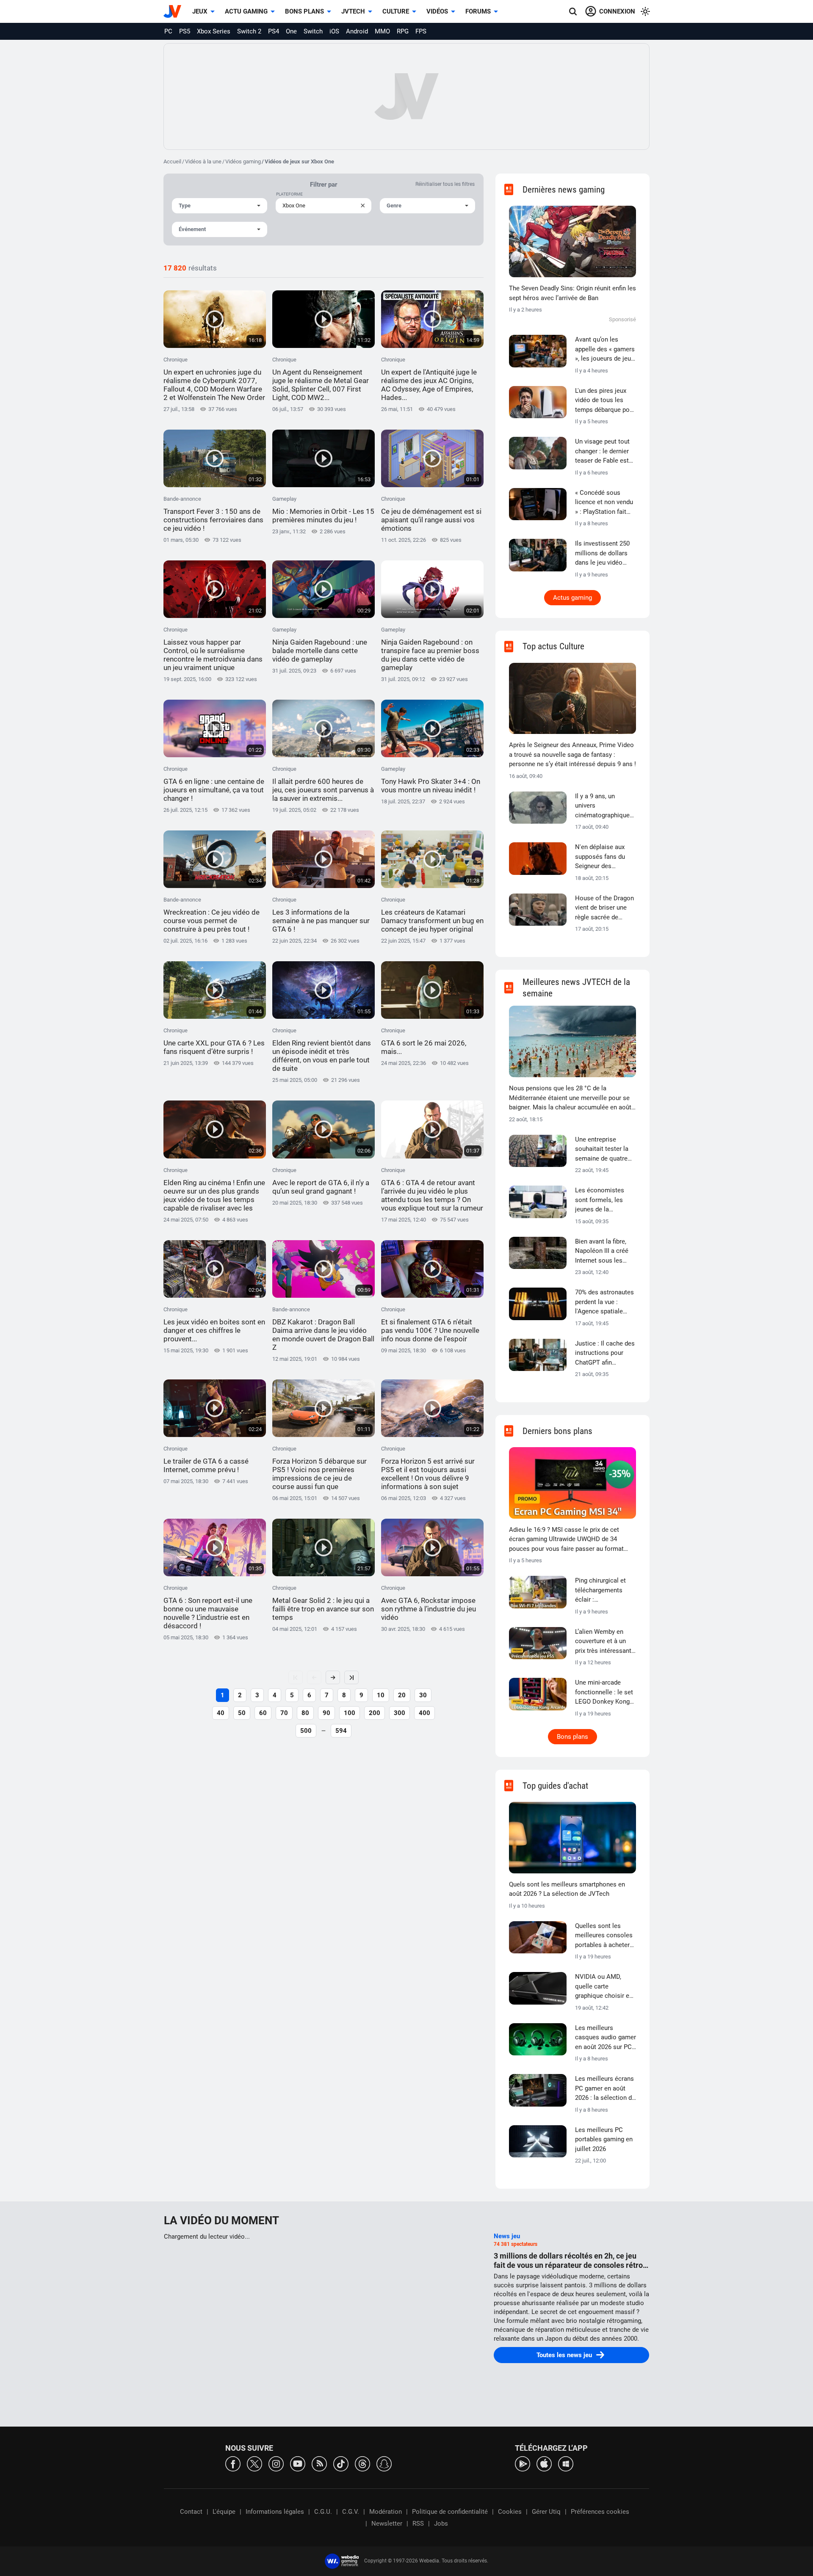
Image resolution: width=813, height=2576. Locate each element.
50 (242, 1713)
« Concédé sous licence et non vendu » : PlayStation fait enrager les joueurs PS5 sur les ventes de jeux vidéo (605, 503)
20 (402, 1695)
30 (423, 1695)
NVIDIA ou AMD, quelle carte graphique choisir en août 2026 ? (604, 1987)
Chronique (214, 379)
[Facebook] (233, 2463)
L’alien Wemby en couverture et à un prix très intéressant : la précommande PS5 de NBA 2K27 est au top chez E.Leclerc (605, 1642)
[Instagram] (276, 2463)
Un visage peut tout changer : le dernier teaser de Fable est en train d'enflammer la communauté (604, 452)
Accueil (172, 161)
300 (400, 1713)
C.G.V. (351, 2512)
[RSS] (319, 2463)
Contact (191, 2512)
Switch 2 (249, 31)
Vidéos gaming (243, 161)
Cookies (510, 2512)
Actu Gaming (246, 11)
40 (221, 1713)
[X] (254, 2463)
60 (263, 1713)
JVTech (353, 11)
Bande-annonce (213, 514)
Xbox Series (214, 31)
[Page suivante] (333, 1677)
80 (305, 1713)
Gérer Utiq (546, 2512)
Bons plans (304, 11)
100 (350, 1713)
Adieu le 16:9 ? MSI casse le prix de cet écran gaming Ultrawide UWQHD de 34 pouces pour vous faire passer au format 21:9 (566, 1540)
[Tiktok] (341, 2463)
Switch (313, 31)
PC (168, 31)
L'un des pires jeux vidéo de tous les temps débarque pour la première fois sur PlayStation (605, 401)
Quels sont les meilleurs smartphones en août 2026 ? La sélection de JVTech (567, 1889)
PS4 (274, 31)
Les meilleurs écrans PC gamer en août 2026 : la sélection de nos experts (605, 2089)
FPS (421, 31)
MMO (382, 31)
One (291, 31)
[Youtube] (298, 2463)
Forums (478, 11)
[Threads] (362, 2463)
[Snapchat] (384, 2463)
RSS (418, 2524)
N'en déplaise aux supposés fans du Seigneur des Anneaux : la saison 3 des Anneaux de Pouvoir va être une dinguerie (605, 857)
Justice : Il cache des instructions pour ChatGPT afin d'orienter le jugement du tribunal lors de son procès (605, 1354)
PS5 (185, 31)
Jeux (200, 11)
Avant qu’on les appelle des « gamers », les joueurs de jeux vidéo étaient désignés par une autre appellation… (605, 350)
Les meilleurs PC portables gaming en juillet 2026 (604, 2139)
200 (375, 1713)
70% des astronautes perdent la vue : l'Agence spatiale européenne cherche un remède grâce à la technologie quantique (604, 1302)
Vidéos (437, 11)
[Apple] (544, 2463)
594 (341, 1731)
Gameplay (323, 510)
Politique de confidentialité (450, 2512)
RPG (403, 31)
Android (357, 31)
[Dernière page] (351, 1677)
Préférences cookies (600, 2512)
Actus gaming (572, 598)
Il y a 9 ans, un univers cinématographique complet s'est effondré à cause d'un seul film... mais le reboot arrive (605, 806)
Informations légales (275, 2512)
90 (326, 1713)
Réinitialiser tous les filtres (445, 184)
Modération (386, 2512)
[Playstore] (523, 2463)
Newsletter (387, 2524)
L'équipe (224, 2512)
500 (306, 1731)
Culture (396, 11)
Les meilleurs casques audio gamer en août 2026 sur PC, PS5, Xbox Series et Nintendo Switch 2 (606, 2038)
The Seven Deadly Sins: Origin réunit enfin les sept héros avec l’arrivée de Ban (572, 293)
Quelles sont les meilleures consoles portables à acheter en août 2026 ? (604, 1936)
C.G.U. (323, 2512)
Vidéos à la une (203, 161)
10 (381, 1695)
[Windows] (566, 2463)
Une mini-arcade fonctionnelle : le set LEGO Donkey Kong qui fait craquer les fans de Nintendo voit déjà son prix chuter (605, 1693)
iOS (334, 31)
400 (424, 1713)
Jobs (441, 2524)
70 (284, 1713)
